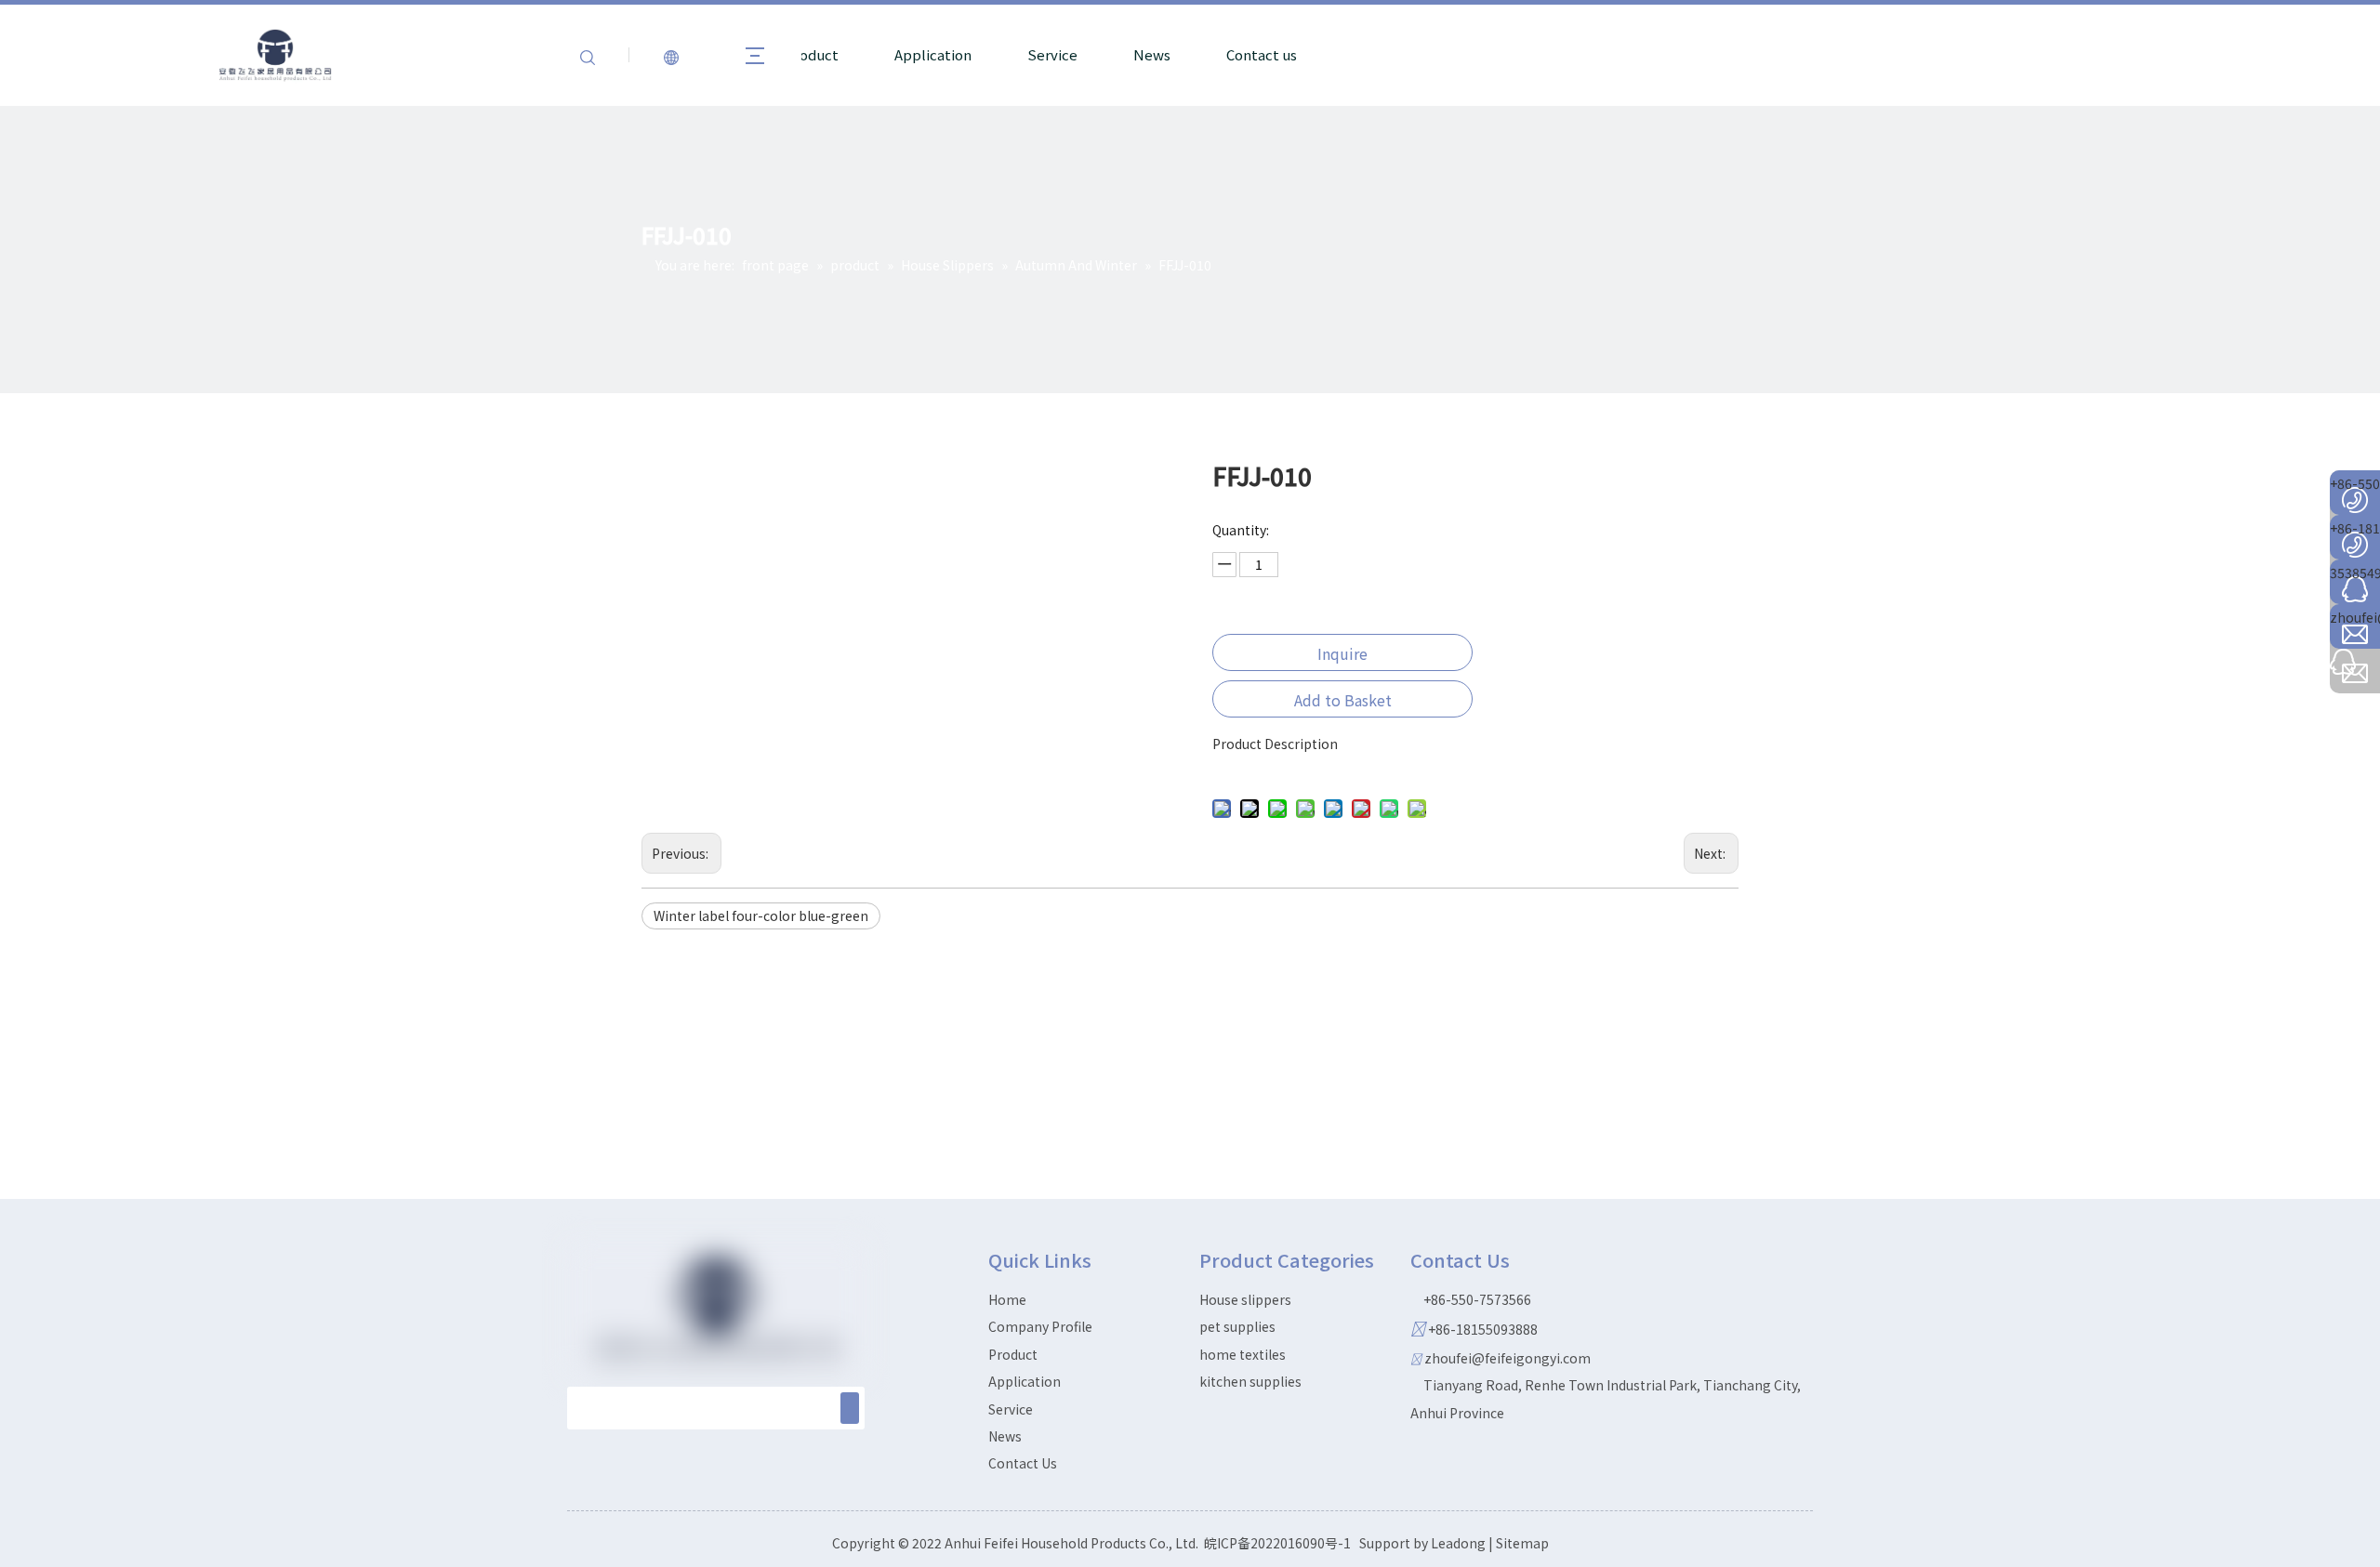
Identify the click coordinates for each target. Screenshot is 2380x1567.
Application (933, 54)
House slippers (1245, 1299)
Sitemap (1522, 1543)
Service (1052, 54)
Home (1007, 1299)
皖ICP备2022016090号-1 (1277, 1543)
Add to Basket (1343, 700)
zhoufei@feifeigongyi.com (1507, 1358)
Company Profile (1040, 1326)
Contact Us (1023, 1463)
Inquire (1342, 653)
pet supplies (1237, 1326)
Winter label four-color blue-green (761, 915)
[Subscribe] (850, 1408)
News (1152, 54)
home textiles (1243, 1354)
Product (812, 54)
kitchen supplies (1250, 1381)
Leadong (1458, 1543)
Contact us (1262, 54)
